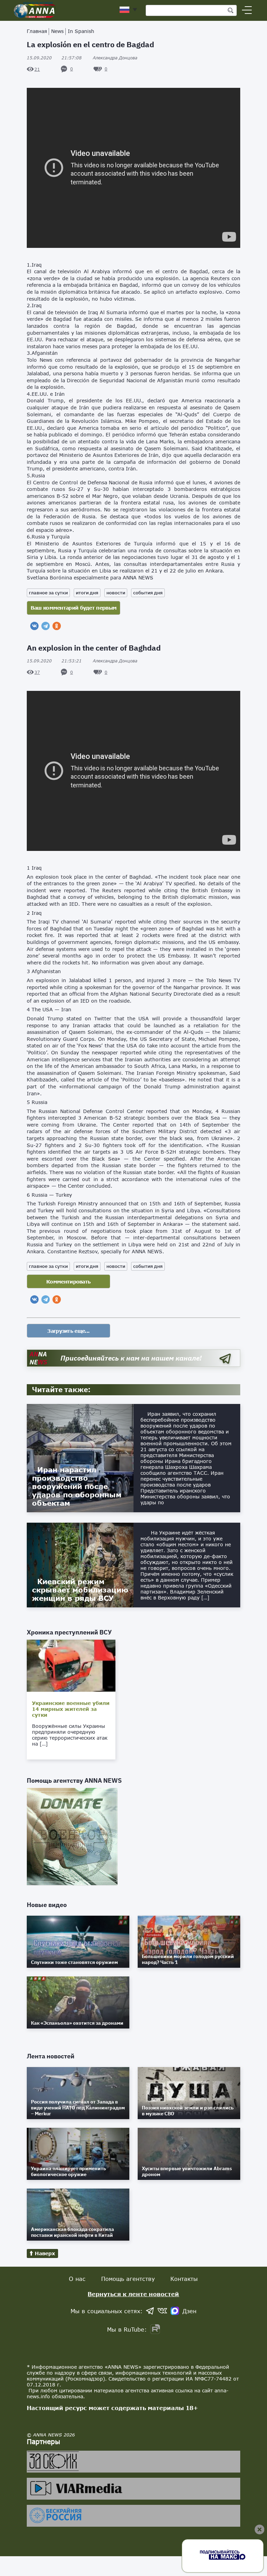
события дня (148, 593)
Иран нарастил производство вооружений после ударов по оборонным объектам (77, 1486)
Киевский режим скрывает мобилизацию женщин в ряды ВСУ (80, 1590)
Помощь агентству (128, 2279)
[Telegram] (46, 626)
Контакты (184, 2279)
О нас (77, 2279)
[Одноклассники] (57, 626)
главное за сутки (48, 593)
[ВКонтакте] (34, 626)
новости (116, 593)
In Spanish (81, 31)
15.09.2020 (54, 58)
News (57, 31)
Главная (37, 31)
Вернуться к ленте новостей (133, 2294)
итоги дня (87, 593)
